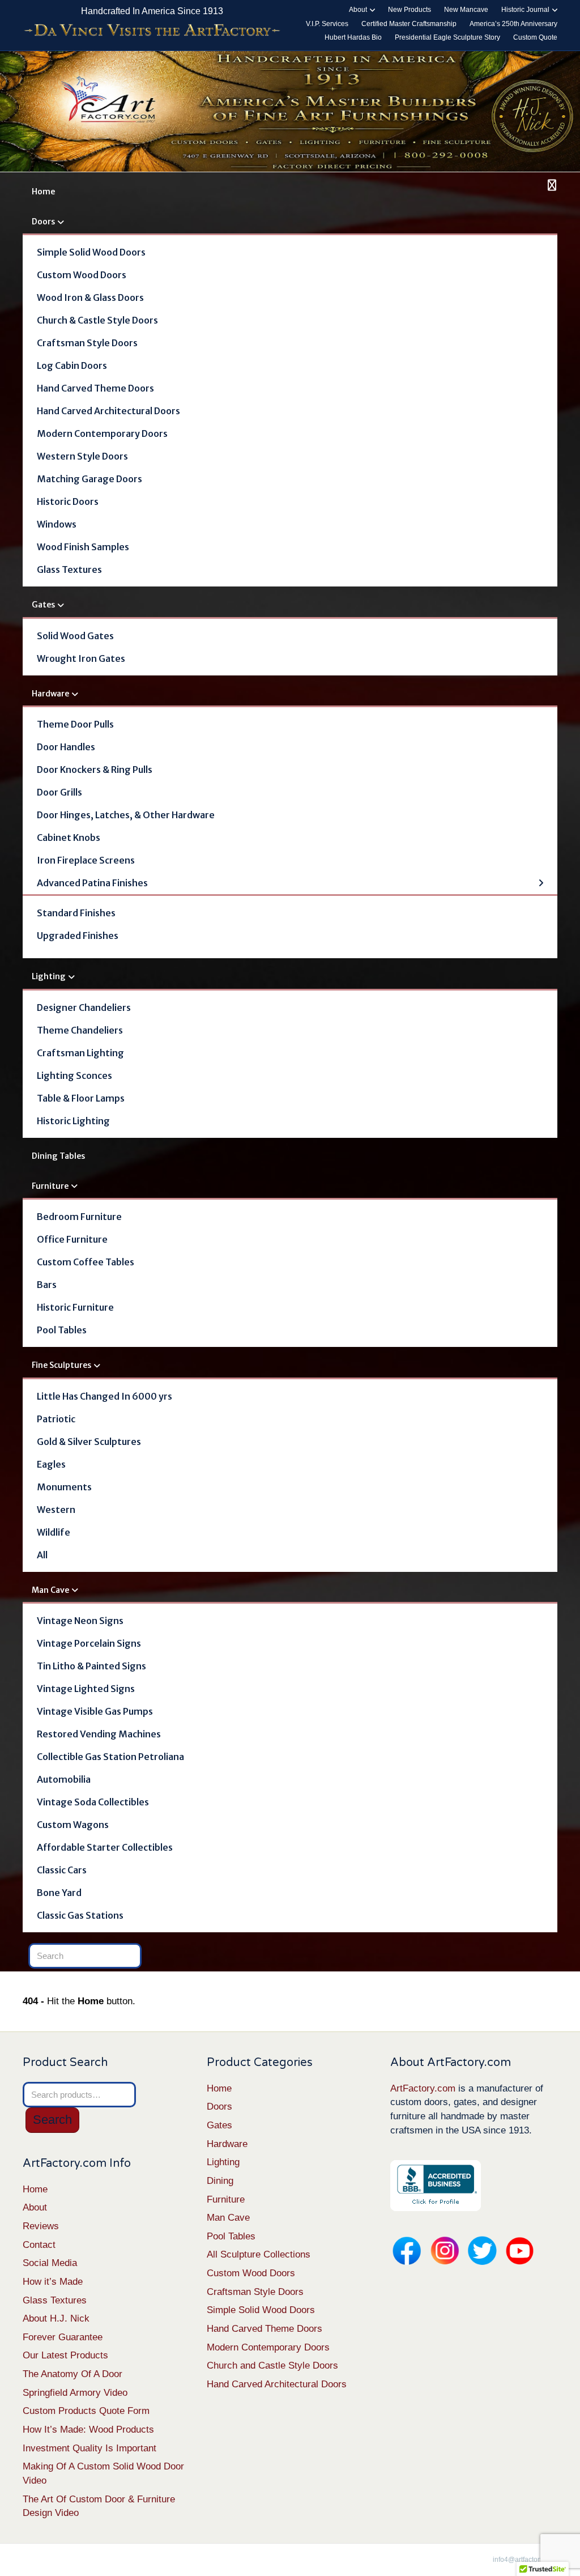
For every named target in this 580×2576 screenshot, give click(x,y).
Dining (220, 2181)
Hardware (50, 694)
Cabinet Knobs (69, 838)
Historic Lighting (73, 1121)
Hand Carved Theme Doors (95, 388)
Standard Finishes (76, 913)
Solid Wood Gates (75, 636)
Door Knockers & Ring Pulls (95, 770)
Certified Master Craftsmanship (409, 24)
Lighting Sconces (74, 1076)
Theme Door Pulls (75, 724)
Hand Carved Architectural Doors (108, 411)
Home (43, 192)
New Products (410, 10)
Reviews (41, 2226)
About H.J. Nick (56, 2318)
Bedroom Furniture (79, 1217)
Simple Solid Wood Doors (91, 252)
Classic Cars (62, 1870)
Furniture (50, 1186)
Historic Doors (68, 501)
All (42, 1555)
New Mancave (466, 10)
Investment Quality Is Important (89, 2448)
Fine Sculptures (61, 1365)
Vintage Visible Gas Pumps (95, 1711)
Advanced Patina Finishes (92, 883)
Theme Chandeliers (80, 1030)
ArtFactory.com (423, 2088)
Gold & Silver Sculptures (89, 1442)
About (358, 10)
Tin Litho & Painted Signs (91, 1666)
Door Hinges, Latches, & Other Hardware (126, 815)
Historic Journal (525, 10)
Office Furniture (72, 1239)
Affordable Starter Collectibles (105, 1847)
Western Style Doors (82, 456)
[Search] (550, 185)
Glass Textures (69, 569)
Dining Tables (58, 1156)
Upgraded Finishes (78, 936)
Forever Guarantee (63, 2337)
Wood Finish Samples (83, 547)
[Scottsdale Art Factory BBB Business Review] (436, 2185)
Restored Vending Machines (99, 1734)
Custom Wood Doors (82, 275)
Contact (39, 2245)
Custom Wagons (73, 1825)
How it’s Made (53, 2282)
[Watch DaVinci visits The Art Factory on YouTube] (152, 31)
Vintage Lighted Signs (86, 1689)
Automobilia (64, 1779)
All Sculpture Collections (259, 2254)
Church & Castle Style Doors (97, 320)
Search (52, 2120)
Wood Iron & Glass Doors (90, 297)
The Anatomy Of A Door (72, 2374)
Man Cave (50, 1590)
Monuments (64, 1487)
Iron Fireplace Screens (86, 860)
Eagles (51, 1464)
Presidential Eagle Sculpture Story (447, 37)
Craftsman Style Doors (87, 343)
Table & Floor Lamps (81, 1098)
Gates (43, 605)
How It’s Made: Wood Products (88, 2430)
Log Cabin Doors (72, 365)
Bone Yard (59, 1893)
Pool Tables (62, 1330)
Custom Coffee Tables (86, 1262)
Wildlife (54, 1532)
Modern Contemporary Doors (102, 433)
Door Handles (66, 747)
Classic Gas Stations (80, 1915)
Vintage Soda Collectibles (93, 1802)
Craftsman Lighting (80, 1053)
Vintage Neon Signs (80, 1621)
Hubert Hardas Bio (353, 37)
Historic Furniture (75, 1307)
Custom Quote (535, 37)
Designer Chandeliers (84, 1008)
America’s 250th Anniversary (513, 24)
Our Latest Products (65, 2355)
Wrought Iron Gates (81, 658)
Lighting (49, 976)
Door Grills (59, 792)
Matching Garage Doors (89, 479)
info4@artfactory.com (525, 2560)
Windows (57, 524)
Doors (43, 222)
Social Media (50, 2263)
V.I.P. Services (327, 24)
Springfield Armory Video (75, 2393)
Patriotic (56, 1419)
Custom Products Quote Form (86, 2411)
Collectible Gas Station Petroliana (110, 1757)
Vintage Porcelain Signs (89, 1643)
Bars (47, 1285)
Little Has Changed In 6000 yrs (105, 1396)
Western (56, 1510)
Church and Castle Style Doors (272, 2365)
